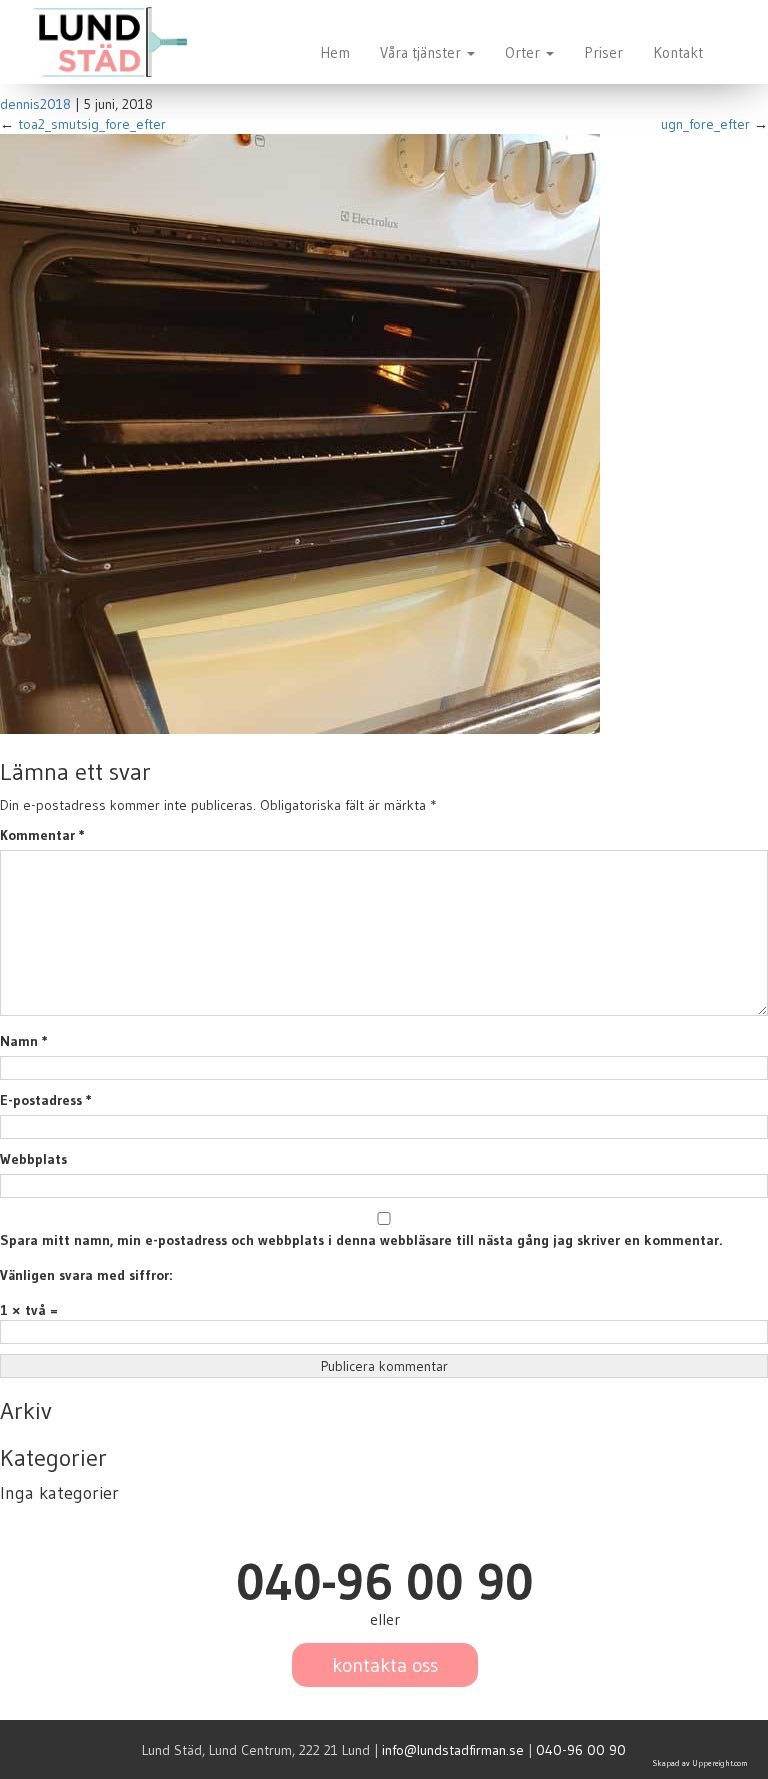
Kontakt (678, 52)
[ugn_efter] (300, 433)
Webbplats (33, 1159)
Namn (24, 1041)
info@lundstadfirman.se (453, 1750)
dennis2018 (35, 104)
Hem (335, 52)
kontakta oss (385, 1665)
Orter (524, 52)
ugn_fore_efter (705, 124)
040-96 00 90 (581, 1750)
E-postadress (46, 1100)
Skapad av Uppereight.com (700, 1763)
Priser (603, 52)
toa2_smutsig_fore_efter (92, 124)
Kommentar (42, 835)
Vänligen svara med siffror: (86, 1275)
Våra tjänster (422, 52)
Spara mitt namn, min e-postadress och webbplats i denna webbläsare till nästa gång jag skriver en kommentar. (361, 1240)
